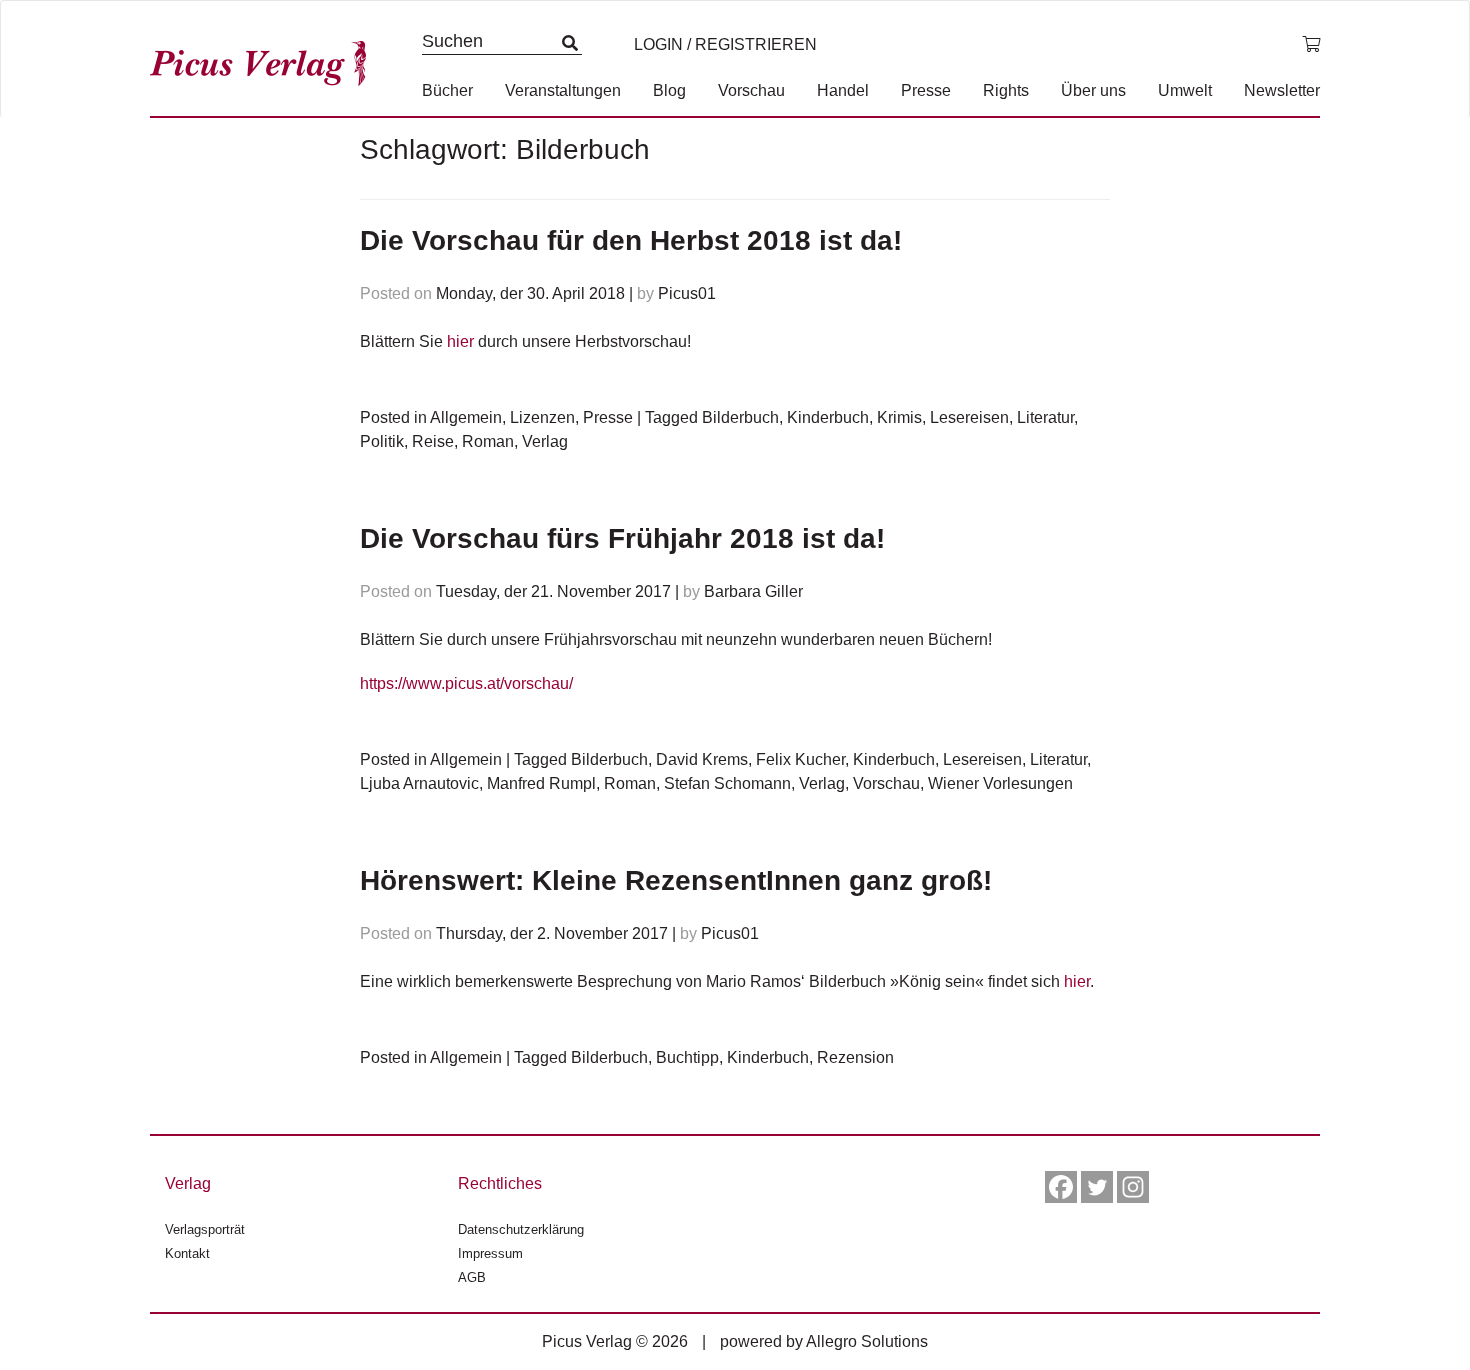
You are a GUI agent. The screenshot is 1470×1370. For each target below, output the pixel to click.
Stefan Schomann (727, 783)
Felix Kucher (800, 759)
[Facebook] (1061, 1187)
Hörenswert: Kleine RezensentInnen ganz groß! (676, 880)
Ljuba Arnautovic (419, 783)
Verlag (545, 441)
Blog (669, 90)
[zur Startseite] (265, 58)
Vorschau (751, 90)
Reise (433, 441)
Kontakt (187, 1253)
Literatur (1045, 417)
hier (460, 341)
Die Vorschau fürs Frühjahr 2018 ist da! (622, 538)
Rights (1006, 90)
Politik (382, 441)
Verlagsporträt (205, 1229)
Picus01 (687, 293)
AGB (472, 1277)
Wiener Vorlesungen (1000, 783)
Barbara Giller (753, 591)
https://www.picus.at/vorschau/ (466, 683)
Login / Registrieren (725, 44)
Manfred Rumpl (541, 783)
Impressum (490, 1253)
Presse (926, 90)
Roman (488, 441)
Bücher (447, 90)
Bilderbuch (740, 417)
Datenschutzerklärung (521, 1229)
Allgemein (466, 417)
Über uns (1093, 90)
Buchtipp (687, 1057)
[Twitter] (1097, 1187)
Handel (843, 90)
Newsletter (1282, 90)
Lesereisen (969, 417)
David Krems (702, 759)
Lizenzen (542, 417)
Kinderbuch (828, 417)
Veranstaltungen (563, 90)
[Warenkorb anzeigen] (1311, 45)
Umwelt (1185, 90)
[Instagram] (1133, 1187)
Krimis (899, 417)
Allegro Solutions (867, 1341)
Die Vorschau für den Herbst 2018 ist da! (631, 240)
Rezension (855, 1057)
